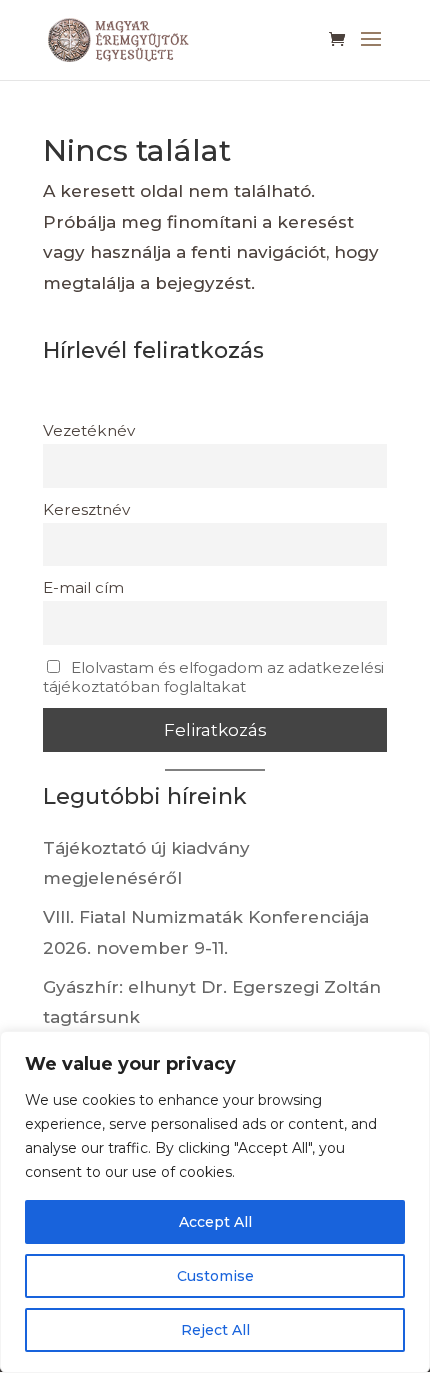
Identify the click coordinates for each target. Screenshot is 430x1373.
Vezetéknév (89, 430)
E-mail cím (83, 587)
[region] (215, 1202)
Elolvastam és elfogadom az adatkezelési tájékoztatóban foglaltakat (213, 677)
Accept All (215, 1222)
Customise (215, 1276)
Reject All (215, 1330)
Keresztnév (86, 509)
